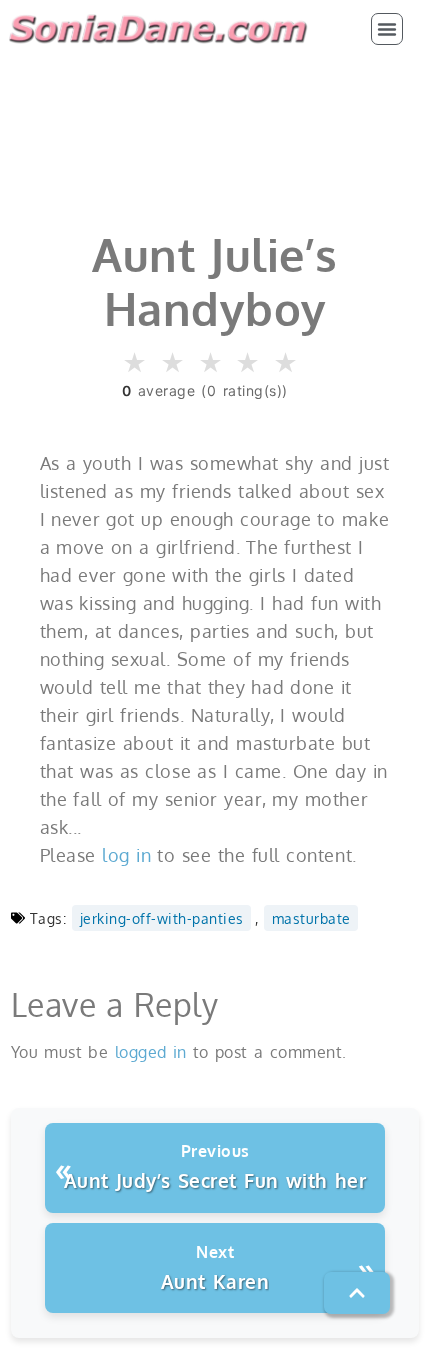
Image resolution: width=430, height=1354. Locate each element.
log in (126, 855)
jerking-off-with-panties (162, 918)
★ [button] (135, 363)
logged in (151, 1052)
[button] (387, 29)
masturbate (311, 918)
